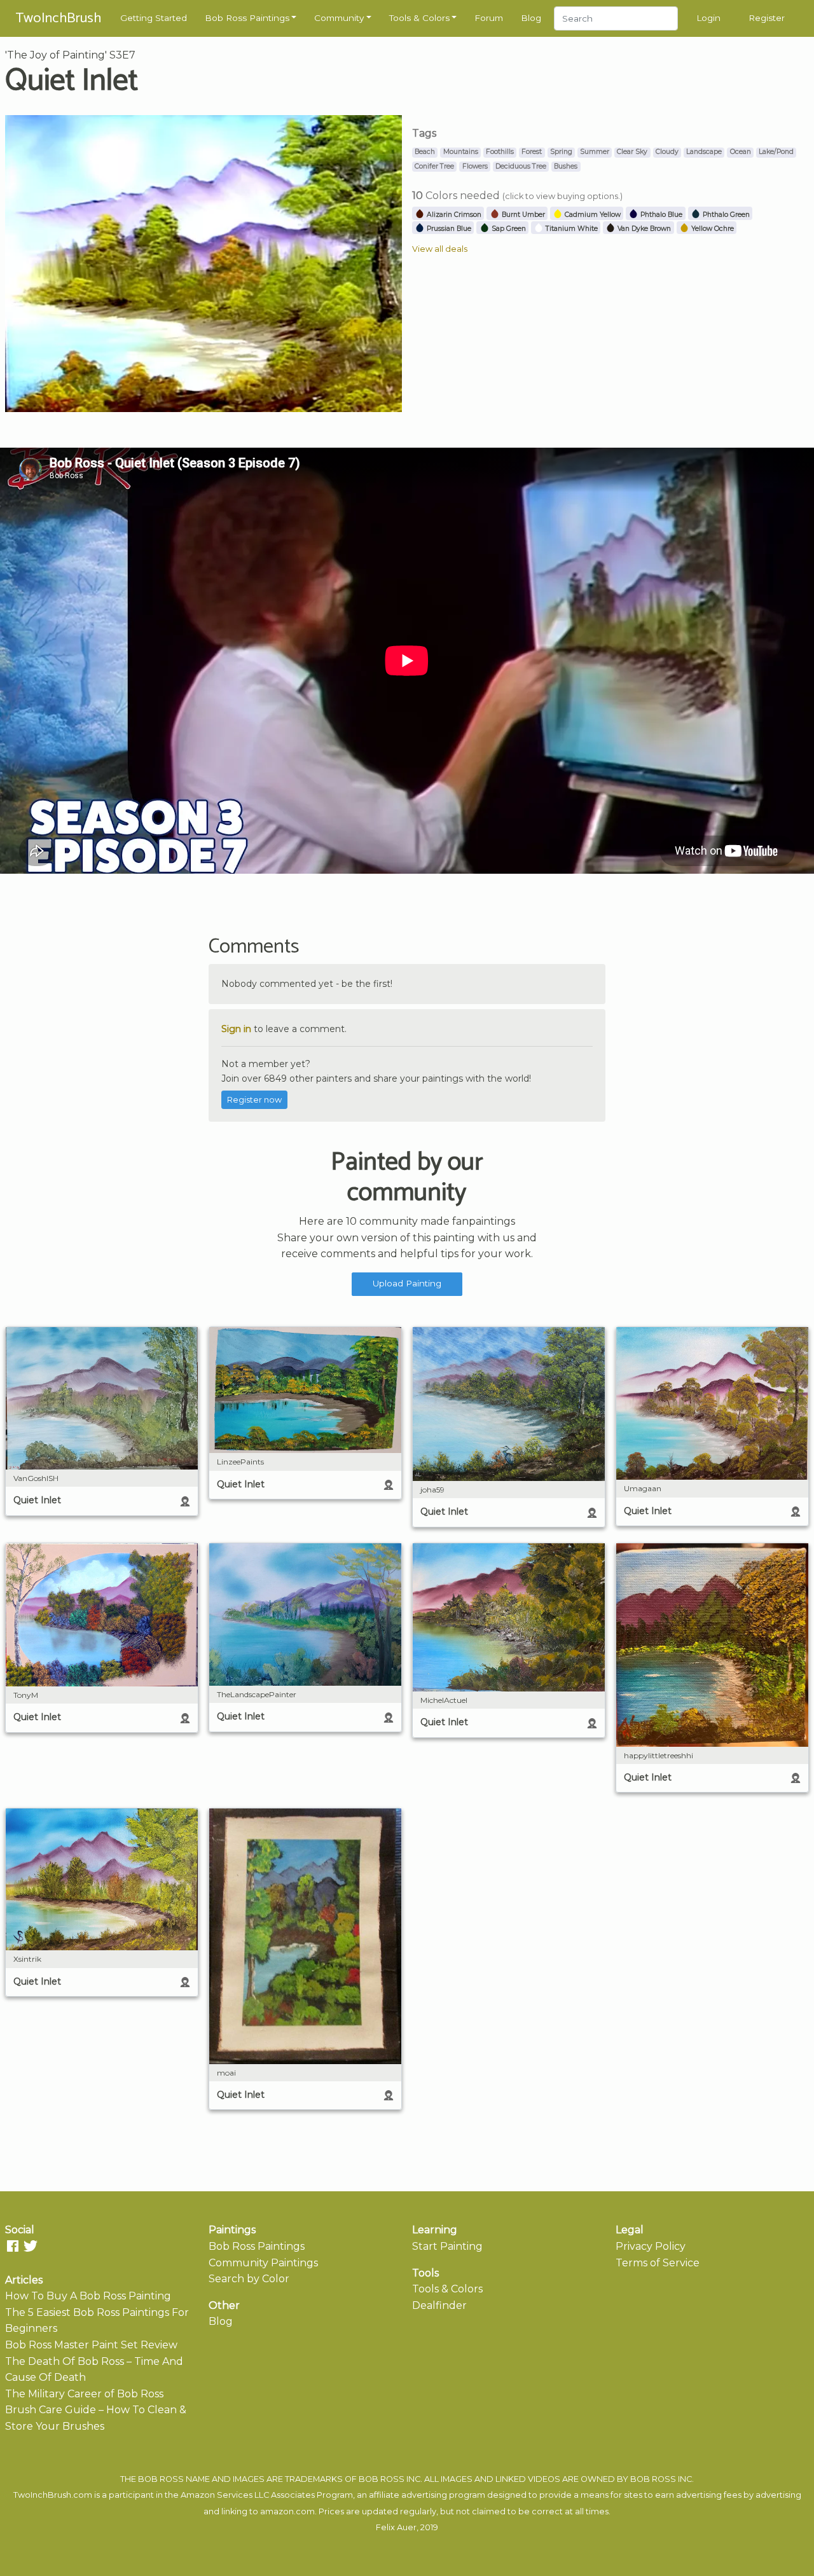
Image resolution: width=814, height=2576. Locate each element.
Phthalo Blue (660, 215)
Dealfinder (439, 2305)
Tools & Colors (419, 18)
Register (767, 18)
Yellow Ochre (712, 229)
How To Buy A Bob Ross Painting (88, 2296)
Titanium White (571, 229)
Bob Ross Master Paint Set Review (91, 2345)
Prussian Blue (448, 229)
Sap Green (508, 229)
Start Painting (447, 2246)
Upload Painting (407, 1283)
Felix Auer (396, 2527)
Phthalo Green (725, 215)
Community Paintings (263, 2263)
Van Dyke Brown (643, 229)
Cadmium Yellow (592, 215)
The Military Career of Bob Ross (84, 2394)
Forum (489, 18)
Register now (254, 1100)
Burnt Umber (522, 215)
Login (708, 18)
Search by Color (249, 2279)
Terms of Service (658, 2263)
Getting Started (154, 18)
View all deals (440, 249)
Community (339, 18)
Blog (531, 18)
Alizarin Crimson (453, 215)
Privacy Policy (651, 2246)
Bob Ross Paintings (247, 18)
